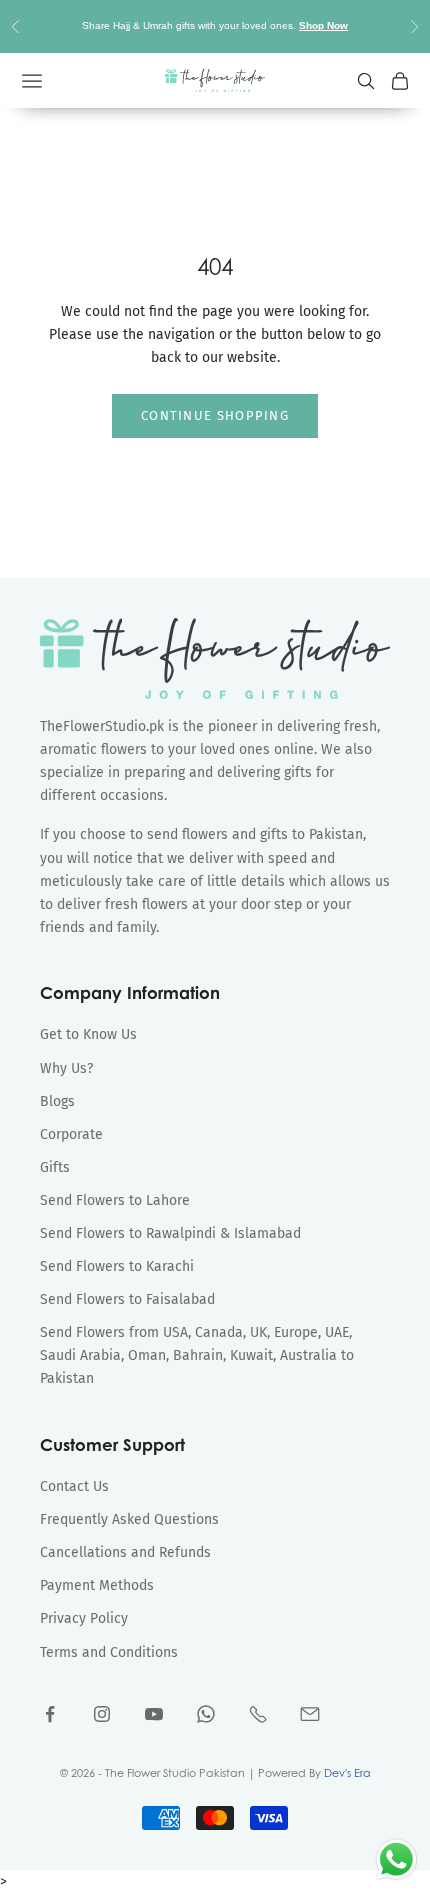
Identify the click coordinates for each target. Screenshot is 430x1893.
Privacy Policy (84, 1618)
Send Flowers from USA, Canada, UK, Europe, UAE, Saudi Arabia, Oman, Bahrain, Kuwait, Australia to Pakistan (197, 1355)
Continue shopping (215, 415)
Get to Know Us (88, 1034)
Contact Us (74, 1486)
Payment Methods (97, 1585)
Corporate (71, 1134)
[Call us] (258, 1714)
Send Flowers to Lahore (115, 1200)
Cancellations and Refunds (125, 1552)
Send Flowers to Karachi (117, 1266)
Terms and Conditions (109, 1652)
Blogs (57, 1101)
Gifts (55, 1167)
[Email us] (310, 1714)
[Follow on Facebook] (50, 1714)
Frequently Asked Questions (129, 1519)
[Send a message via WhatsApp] (396, 1859)
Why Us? (66, 1068)
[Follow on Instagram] (102, 1714)
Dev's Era (347, 1773)
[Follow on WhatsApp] (206, 1714)
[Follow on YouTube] (154, 1714)
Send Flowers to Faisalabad (127, 1299)
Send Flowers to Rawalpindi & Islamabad (170, 1233)
